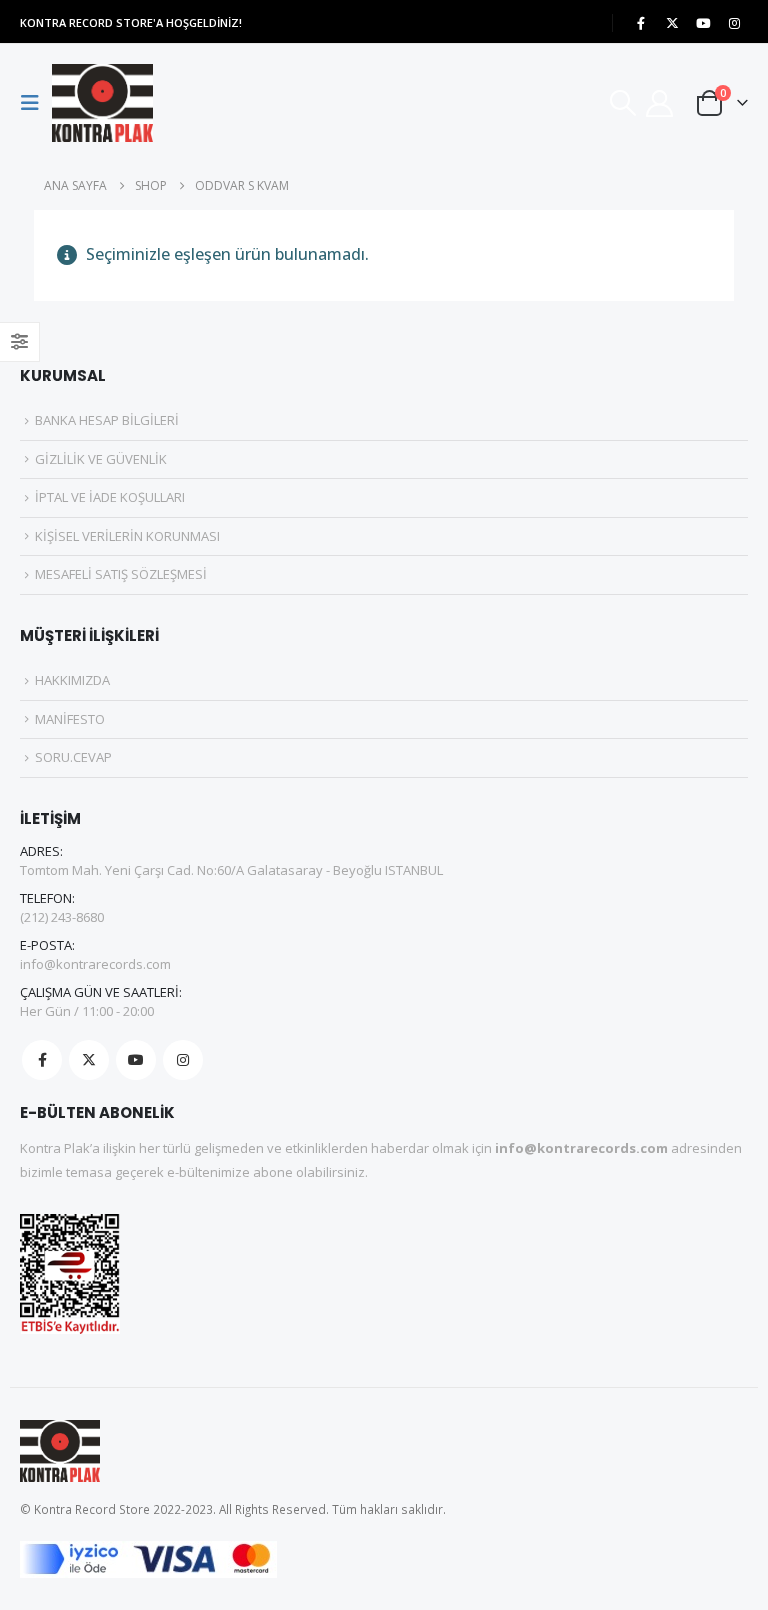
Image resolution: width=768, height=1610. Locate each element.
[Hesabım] (660, 103)
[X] (672, 23)
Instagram (183, 1060)
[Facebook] (641, 23)
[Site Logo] (102, 103)
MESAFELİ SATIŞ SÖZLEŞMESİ (121, 574)
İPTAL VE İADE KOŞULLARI (110, 497)
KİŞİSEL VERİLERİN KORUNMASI (127, 536)
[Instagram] (734, 23)
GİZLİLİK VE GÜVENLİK (101, 459)
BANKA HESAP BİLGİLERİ (107, 420)
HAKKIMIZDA (72, 680)
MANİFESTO (70, 719)
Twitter (89, 1060)
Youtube (136, 1060)
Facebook (42, 1060)
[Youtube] (703, 23)
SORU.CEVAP (73, 757)
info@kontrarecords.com (95, 964)
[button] (36, 103)
